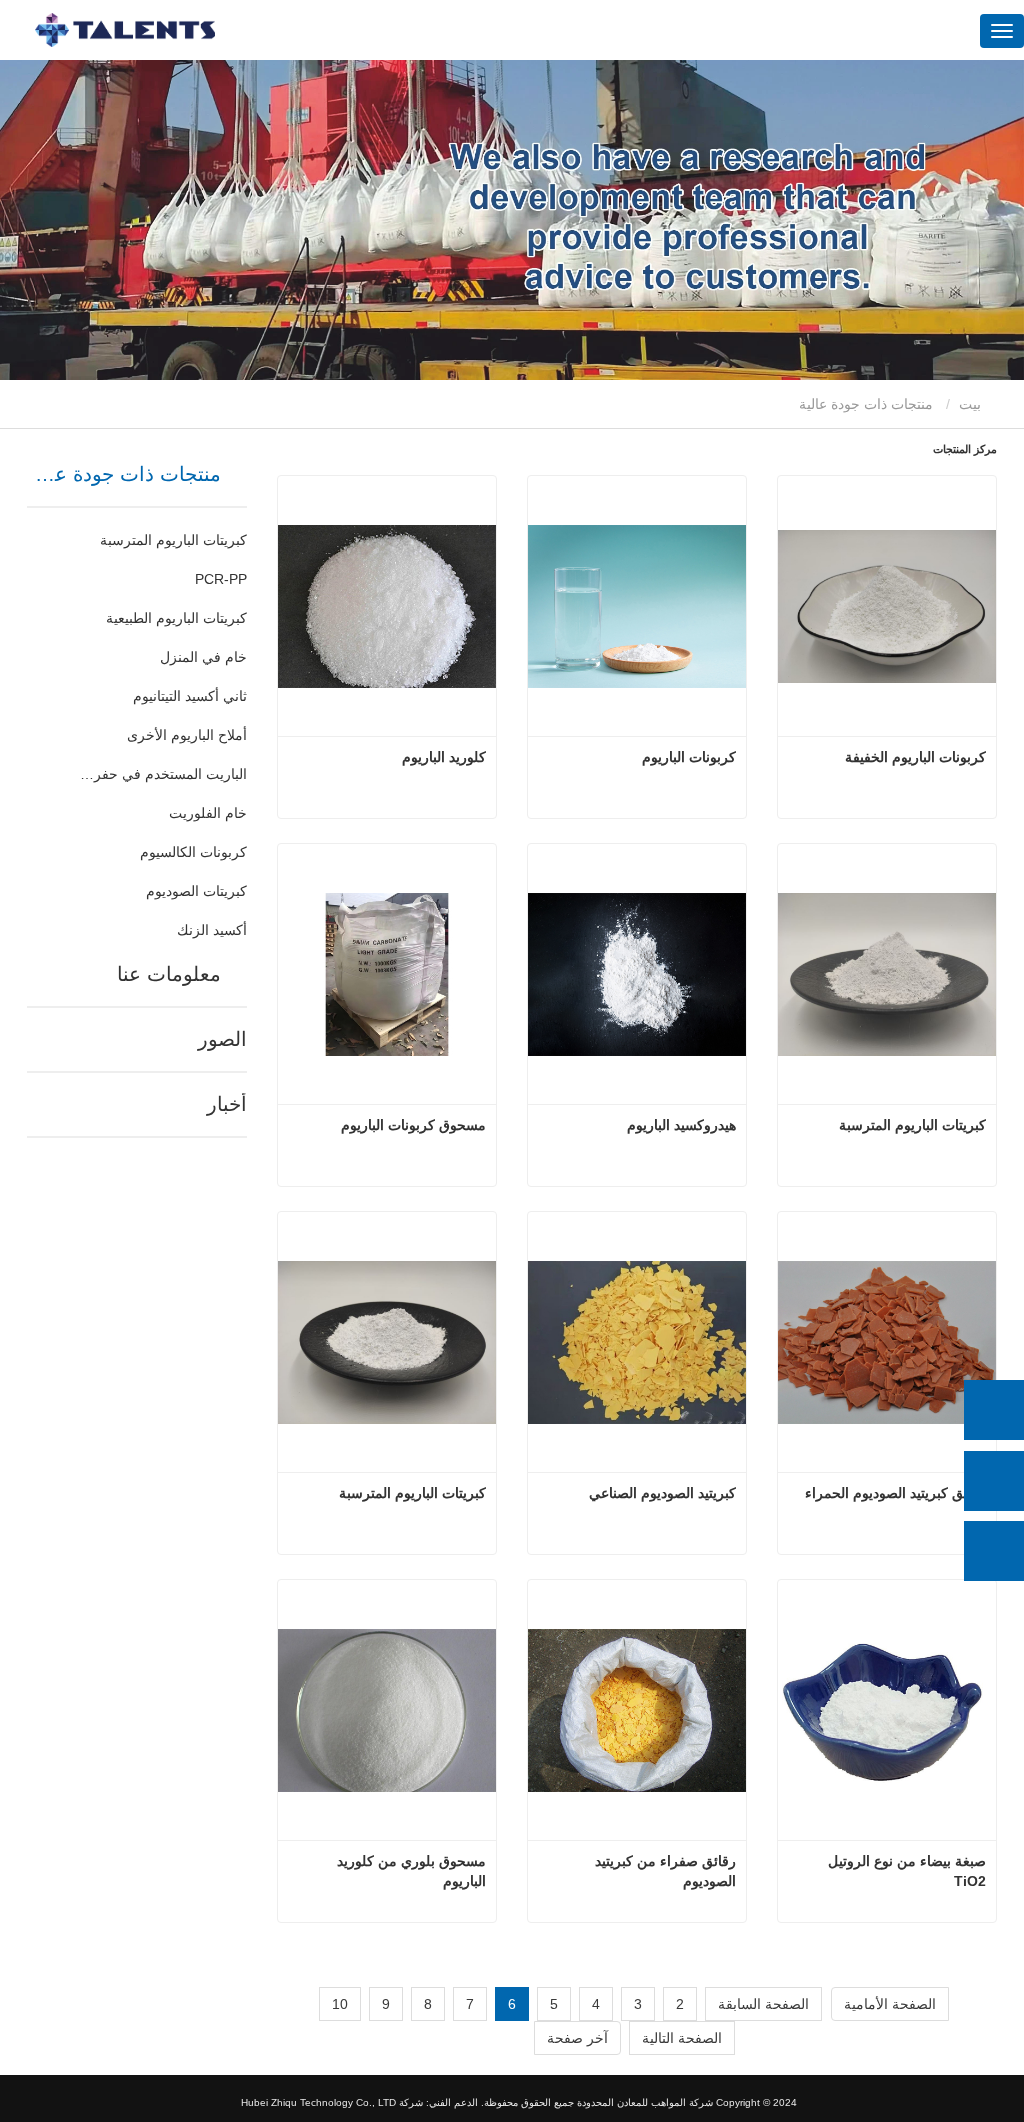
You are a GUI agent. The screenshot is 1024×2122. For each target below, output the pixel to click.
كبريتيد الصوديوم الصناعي (662, 1493)
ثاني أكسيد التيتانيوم (190, 696)
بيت (972, 404)
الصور (222, 1039)
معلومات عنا (169, 974)
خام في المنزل (203, 657)
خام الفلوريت (208, 813)
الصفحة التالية (682, 2038)
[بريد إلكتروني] (994, 1481)
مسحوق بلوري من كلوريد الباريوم (409, 1871)
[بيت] (125, 30)
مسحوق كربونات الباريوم (413, 1125)
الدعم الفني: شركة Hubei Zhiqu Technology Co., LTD (359, 2102)
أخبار (227, 1104)
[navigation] (1002, 31)
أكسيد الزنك (212, 930)
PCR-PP (221, 579)
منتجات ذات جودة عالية (127, 474)
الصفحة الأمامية (890, 2004)
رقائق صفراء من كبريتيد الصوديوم (663, 1871)
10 (340, 2004)
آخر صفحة (577, 2038)
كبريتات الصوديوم (196, 891)
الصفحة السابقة (763, 2004)
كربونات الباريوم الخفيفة (915, 757)
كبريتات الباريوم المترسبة (173, 540)
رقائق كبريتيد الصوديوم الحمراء (895, 1493)
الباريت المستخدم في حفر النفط (162, 774)
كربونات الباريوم (689, 757)
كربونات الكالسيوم (193, 852)
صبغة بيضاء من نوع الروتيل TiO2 (905, 1871)
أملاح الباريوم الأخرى (187, 735)
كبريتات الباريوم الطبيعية (176, 618)
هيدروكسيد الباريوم (681, 1125)
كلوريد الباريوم (444, 757)
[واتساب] (994, 1410)
